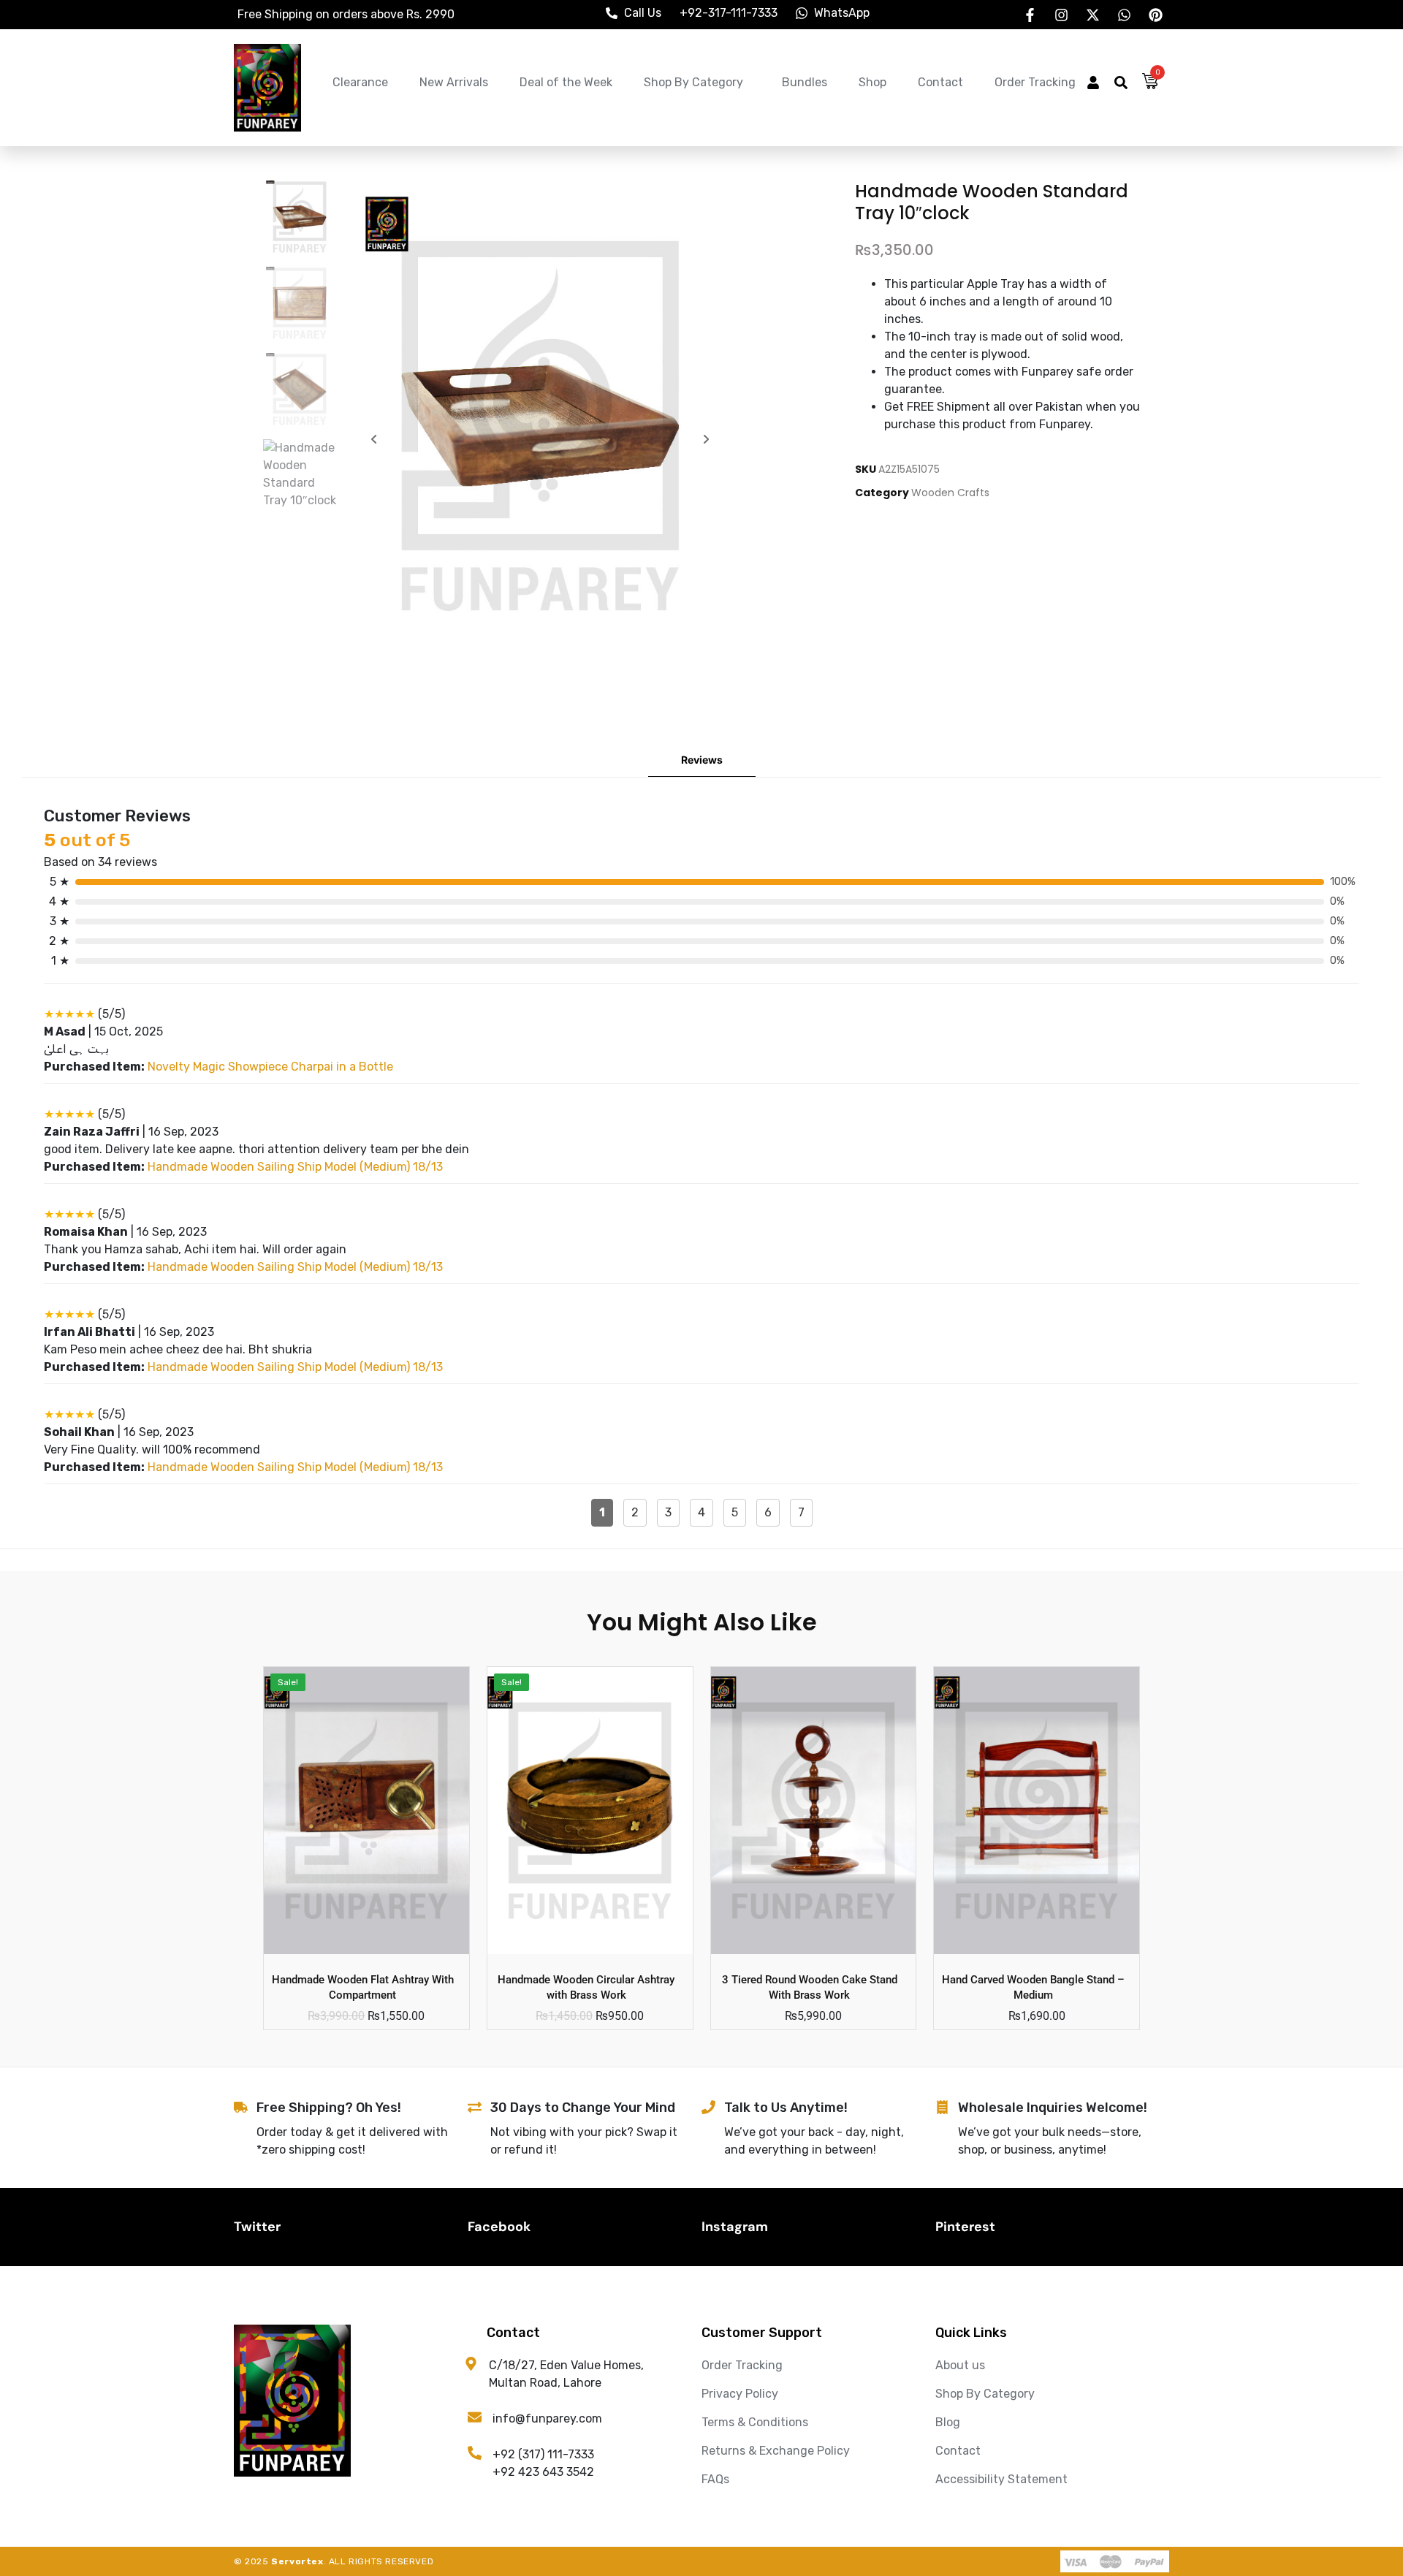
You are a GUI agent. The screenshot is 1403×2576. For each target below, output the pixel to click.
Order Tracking (1035, 82)
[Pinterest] (1155, 15)
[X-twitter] (1092, 15)
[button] (1093, 84)
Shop (872, 82)
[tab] (702, 760)
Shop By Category (693, 82)
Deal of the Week (566, 82)
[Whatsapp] (1124, 15)
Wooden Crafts (950, 493)
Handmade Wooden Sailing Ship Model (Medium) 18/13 (295, 1167)
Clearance (360, 82)
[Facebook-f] (1030, 15)
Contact (940, 82)
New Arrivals (454, 82)
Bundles (805, 82)
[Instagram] (1061, 15)
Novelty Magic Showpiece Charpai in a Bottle (270, 1067)
